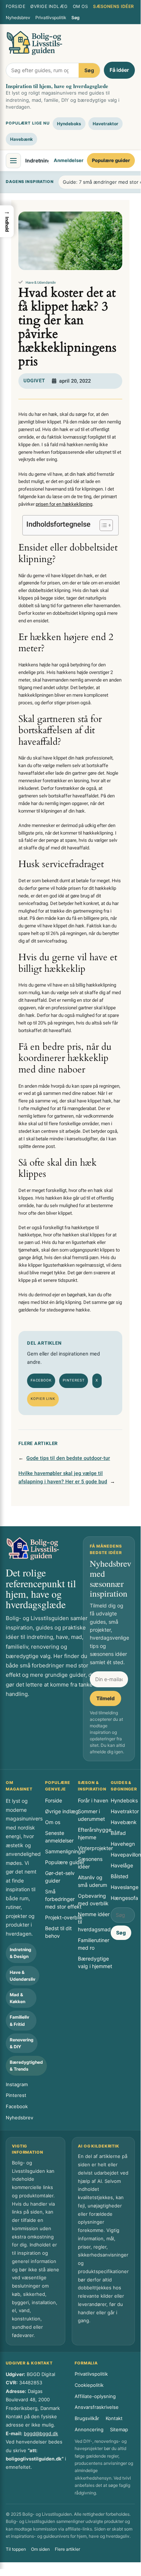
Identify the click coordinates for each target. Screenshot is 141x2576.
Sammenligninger (65, 1851)
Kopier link (43, 1399)
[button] (7, 221)
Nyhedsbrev (18, 18)
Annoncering (89, 2429)
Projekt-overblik (64, 1917)
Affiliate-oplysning (95, 2396)
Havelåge (122, 1865)
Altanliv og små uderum (92, 1881)
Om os (80, 6)
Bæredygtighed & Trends (26, 2066)
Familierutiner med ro (94, 1944)
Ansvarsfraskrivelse (97, 2407)
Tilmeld (105, 1698)
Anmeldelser (69, 160)
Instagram (17, 2084)
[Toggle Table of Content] (103, 525)
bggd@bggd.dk (41, 2433)
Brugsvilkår (87, 2418)
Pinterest (74, 1380)
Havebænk (21, 139)
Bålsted (120, 1876)
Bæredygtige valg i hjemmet (95, 1962)
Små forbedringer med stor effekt (63, 1899)
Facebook (41, 1380)
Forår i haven (93, 1800)
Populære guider (111, 160)
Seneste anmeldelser (59, 1837)
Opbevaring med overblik (93, 1900)
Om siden (40, 2549)
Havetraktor (105, 124)
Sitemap (119, 2429)
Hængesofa (124, 1898)
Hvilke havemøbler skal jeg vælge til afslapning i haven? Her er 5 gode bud (63, 1478)
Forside (16, 6)
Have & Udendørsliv (41, 283)
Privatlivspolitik (51, 18)
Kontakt (114, 2418)
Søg (76, 18)
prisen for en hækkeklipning (64, 504)
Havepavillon (126, 1855)
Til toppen (16, 2549)
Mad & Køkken (17, 1998)
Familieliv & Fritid (19, 2020)
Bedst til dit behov (58, 1932)
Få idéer (119, 70)
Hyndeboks (69, 124)
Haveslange (125, 1887)
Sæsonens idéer (114, 6)
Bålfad (118, 1833)
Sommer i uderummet (91, 1815)
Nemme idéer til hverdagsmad (94, 1922)
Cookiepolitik (89, 2385)
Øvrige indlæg (49, 6)
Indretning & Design (21, 1953)
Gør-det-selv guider (60, 1877)
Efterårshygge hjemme (95, 1833)
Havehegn (123, 1844)
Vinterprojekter (95, 1848)
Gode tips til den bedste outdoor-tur (68, 1458)
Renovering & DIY (22, 2043)
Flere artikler (67, 2549)
